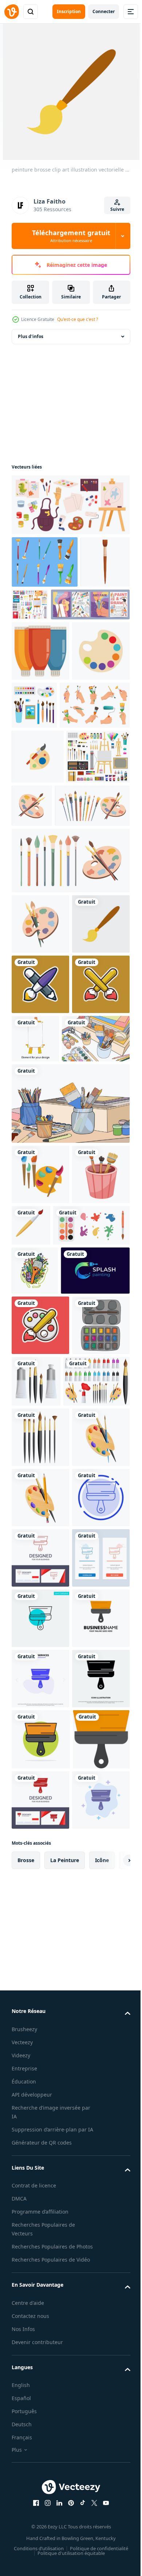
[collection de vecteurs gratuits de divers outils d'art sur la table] (46, 1327)
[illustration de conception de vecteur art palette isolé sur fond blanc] (40, 1956)
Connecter (104, 11)
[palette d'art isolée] (40, 2016)
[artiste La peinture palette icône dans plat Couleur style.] (38, 869)
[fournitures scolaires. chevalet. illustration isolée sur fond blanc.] (96, 1267)
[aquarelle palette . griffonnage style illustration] (40, 1783)
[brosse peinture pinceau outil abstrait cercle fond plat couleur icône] (41, 2499)
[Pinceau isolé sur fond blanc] (91, 1514)
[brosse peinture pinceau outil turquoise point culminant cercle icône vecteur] (40, 2257)
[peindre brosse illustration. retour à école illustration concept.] (40, 1723)
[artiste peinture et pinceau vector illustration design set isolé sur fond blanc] (45, 1839)
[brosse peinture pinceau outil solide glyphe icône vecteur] (40, 2438)
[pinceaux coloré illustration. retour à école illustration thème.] (40, 1273)
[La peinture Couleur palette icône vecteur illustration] (40, 764)
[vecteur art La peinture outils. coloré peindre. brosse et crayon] (40, 1463)
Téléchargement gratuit (71, 236)
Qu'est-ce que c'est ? (78, 319)
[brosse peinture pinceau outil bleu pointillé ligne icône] (40, 2076)
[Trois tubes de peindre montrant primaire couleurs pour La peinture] (40, 703)
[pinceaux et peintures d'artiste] (96, 1779)
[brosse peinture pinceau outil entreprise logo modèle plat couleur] (40, 2318)
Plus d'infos (31, 336)
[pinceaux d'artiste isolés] (40, 1895)
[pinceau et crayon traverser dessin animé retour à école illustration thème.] (40, 1212)
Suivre (117, 209)
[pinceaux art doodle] (35, 1619)
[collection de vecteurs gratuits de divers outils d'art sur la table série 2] (70, 1392)
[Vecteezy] (12, 12)
